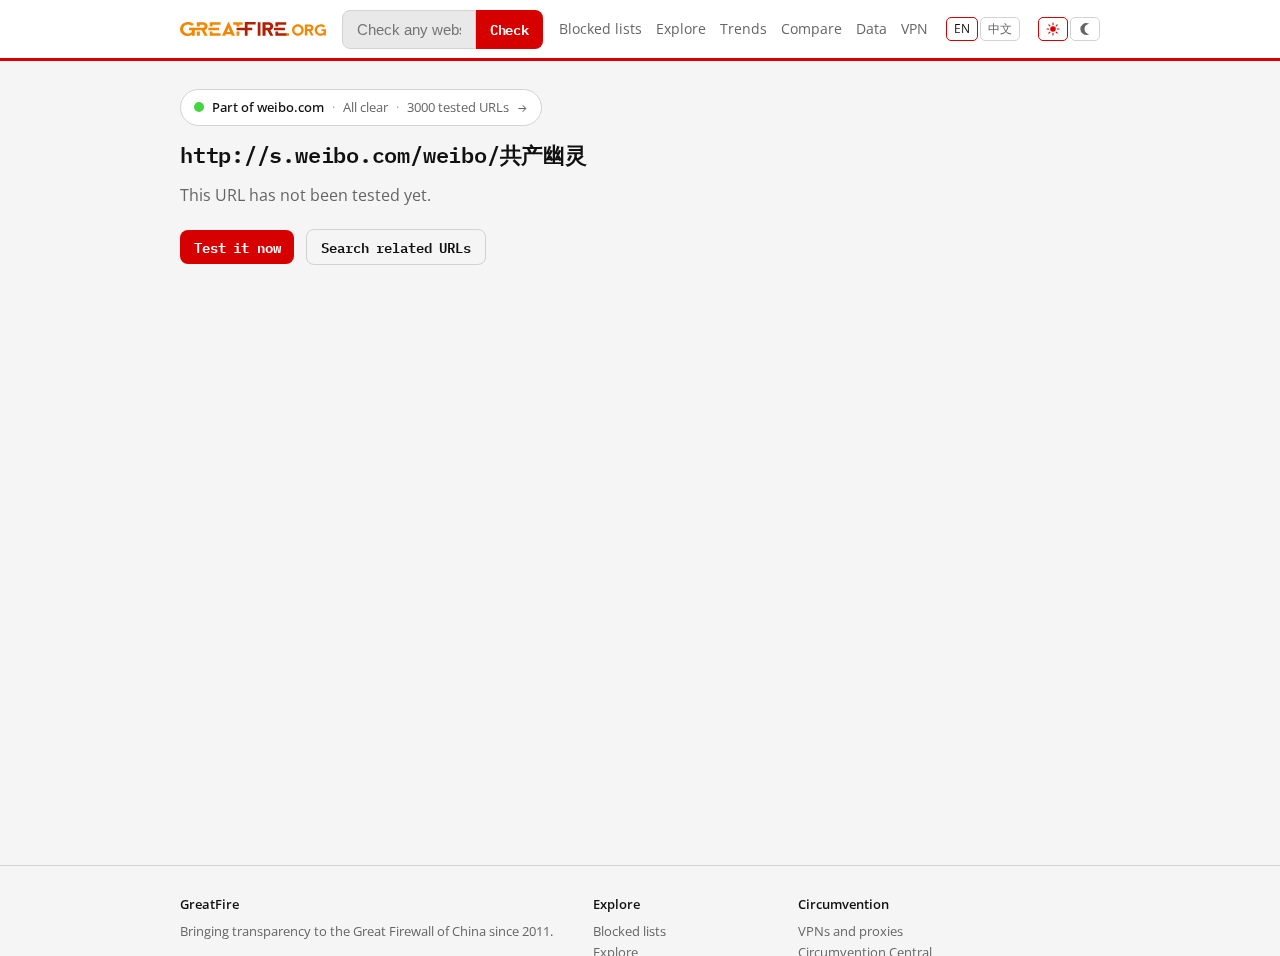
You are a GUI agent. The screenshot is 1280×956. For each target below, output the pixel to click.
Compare (811, 28)
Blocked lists (600, 28)
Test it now (237, 246)
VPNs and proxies (850, 931)
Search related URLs (395, 246)
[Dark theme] (1085, 29)
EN (962, 28)
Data (871, 28)
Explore (681, 28)
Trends (743, 28)
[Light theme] (1053, 29)
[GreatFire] (253, 29)
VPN (914, 28)
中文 (1000, 28)
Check (509, 28)
